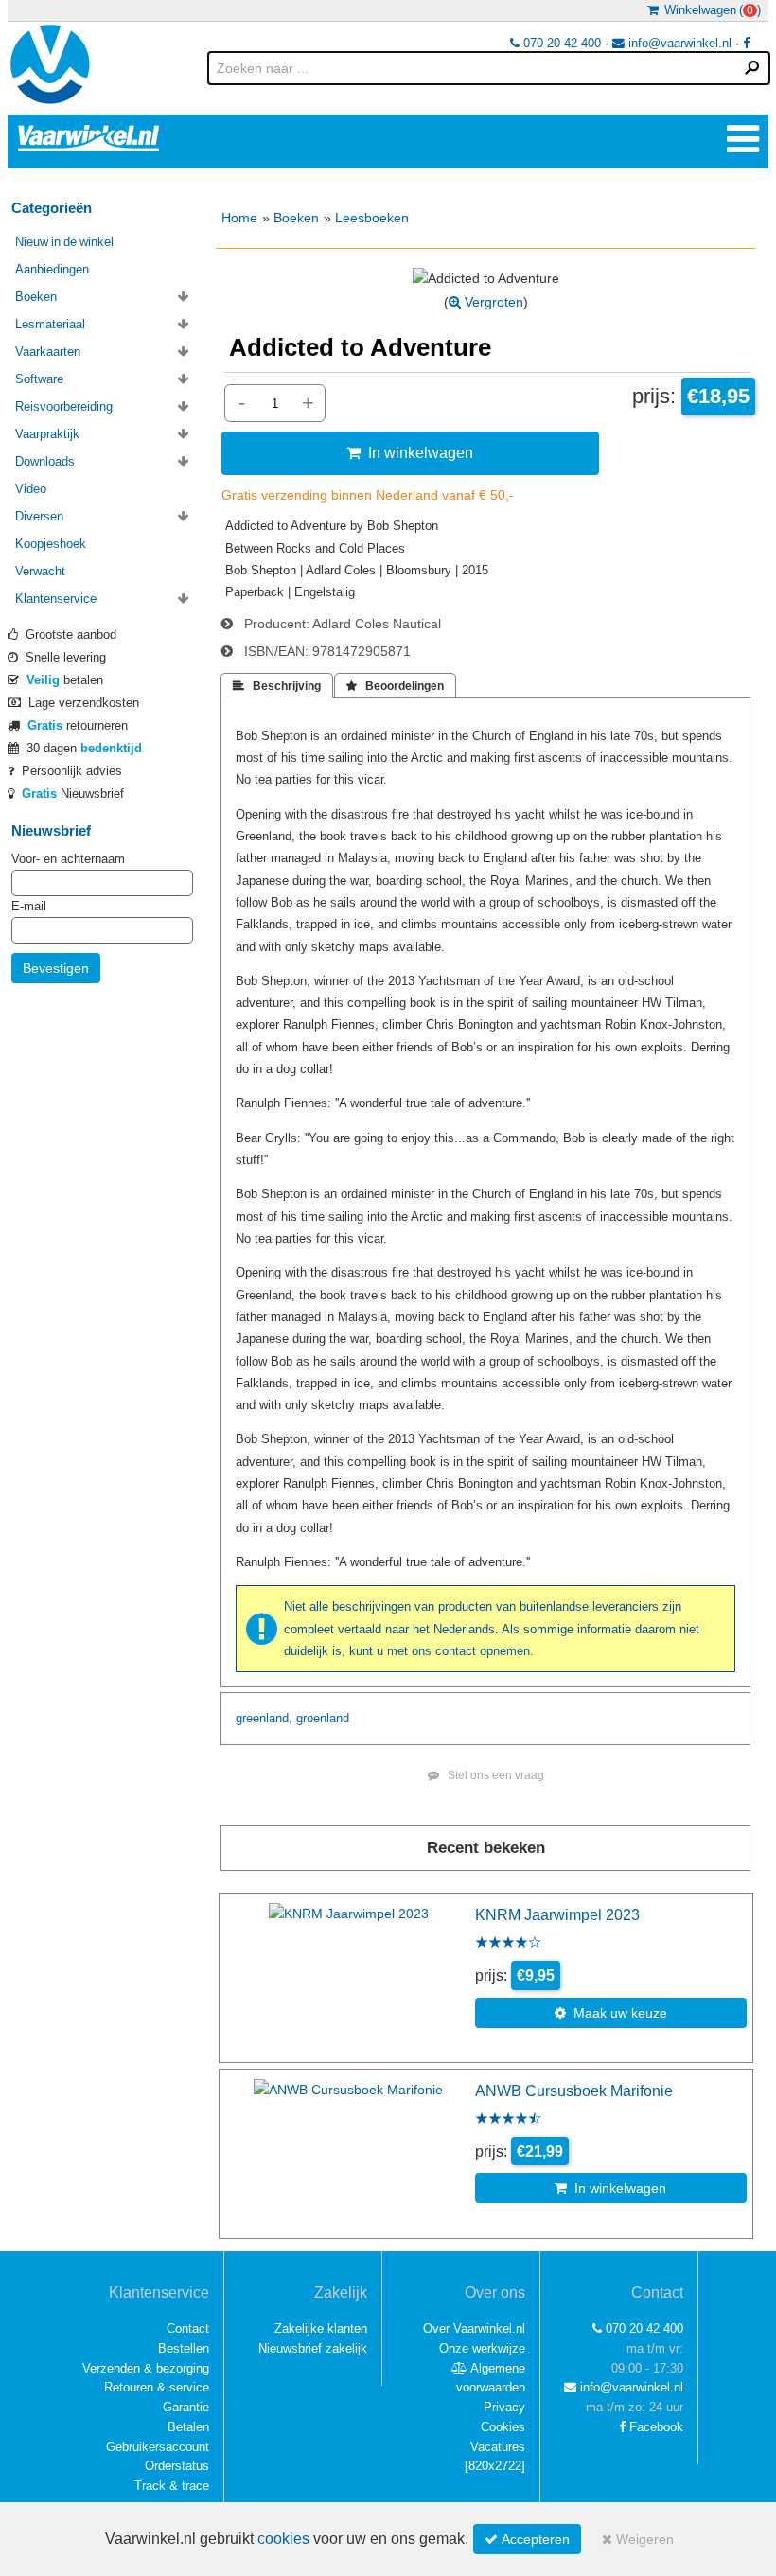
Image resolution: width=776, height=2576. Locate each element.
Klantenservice (56, 599)
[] (495, 2466)
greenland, (264, 1718)
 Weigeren (638, 2539)
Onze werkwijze (482, 2348)
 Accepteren (527, 2539)
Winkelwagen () (710, 10)
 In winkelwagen (410, 452)
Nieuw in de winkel (64, 242)
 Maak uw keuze (611, 2013)
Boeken (296, 218)
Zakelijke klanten (321, 2329)
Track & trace (172, 2486)
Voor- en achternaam (68, 859)
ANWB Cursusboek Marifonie (574, 2091)
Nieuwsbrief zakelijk (313, 2348)
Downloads (45, 461)
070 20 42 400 (560, 43)
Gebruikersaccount (158, 2447)
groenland (323, 1718)
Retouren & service (157, 2387)
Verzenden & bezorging (146, 2368)
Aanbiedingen (52, 269)
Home (239, 218)
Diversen (39, 516)
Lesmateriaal (50, 324)
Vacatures (498, 2447)
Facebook (654, 2427)
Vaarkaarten (48, 352)
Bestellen (184, 2348)
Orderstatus (177, 2466)
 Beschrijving (277, 686)
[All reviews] (508, 1944)
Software (39, 379)
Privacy (504, 2407)
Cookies (503, 2427)
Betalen (188, 2427)
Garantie (186, 2407)
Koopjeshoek (51, 544)
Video (31, 489)
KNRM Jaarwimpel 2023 (557, 1914)
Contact (188, 2329)
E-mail (29, 906)
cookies (283, 2539)
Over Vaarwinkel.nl (474, 2329)
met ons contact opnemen (459, 1651)
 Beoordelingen (395, 686)
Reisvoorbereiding (64, 406)
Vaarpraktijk (47, 434)
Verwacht (40, 571)
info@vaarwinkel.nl (678, 43)
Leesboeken (372, 218)
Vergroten (492, 302)
